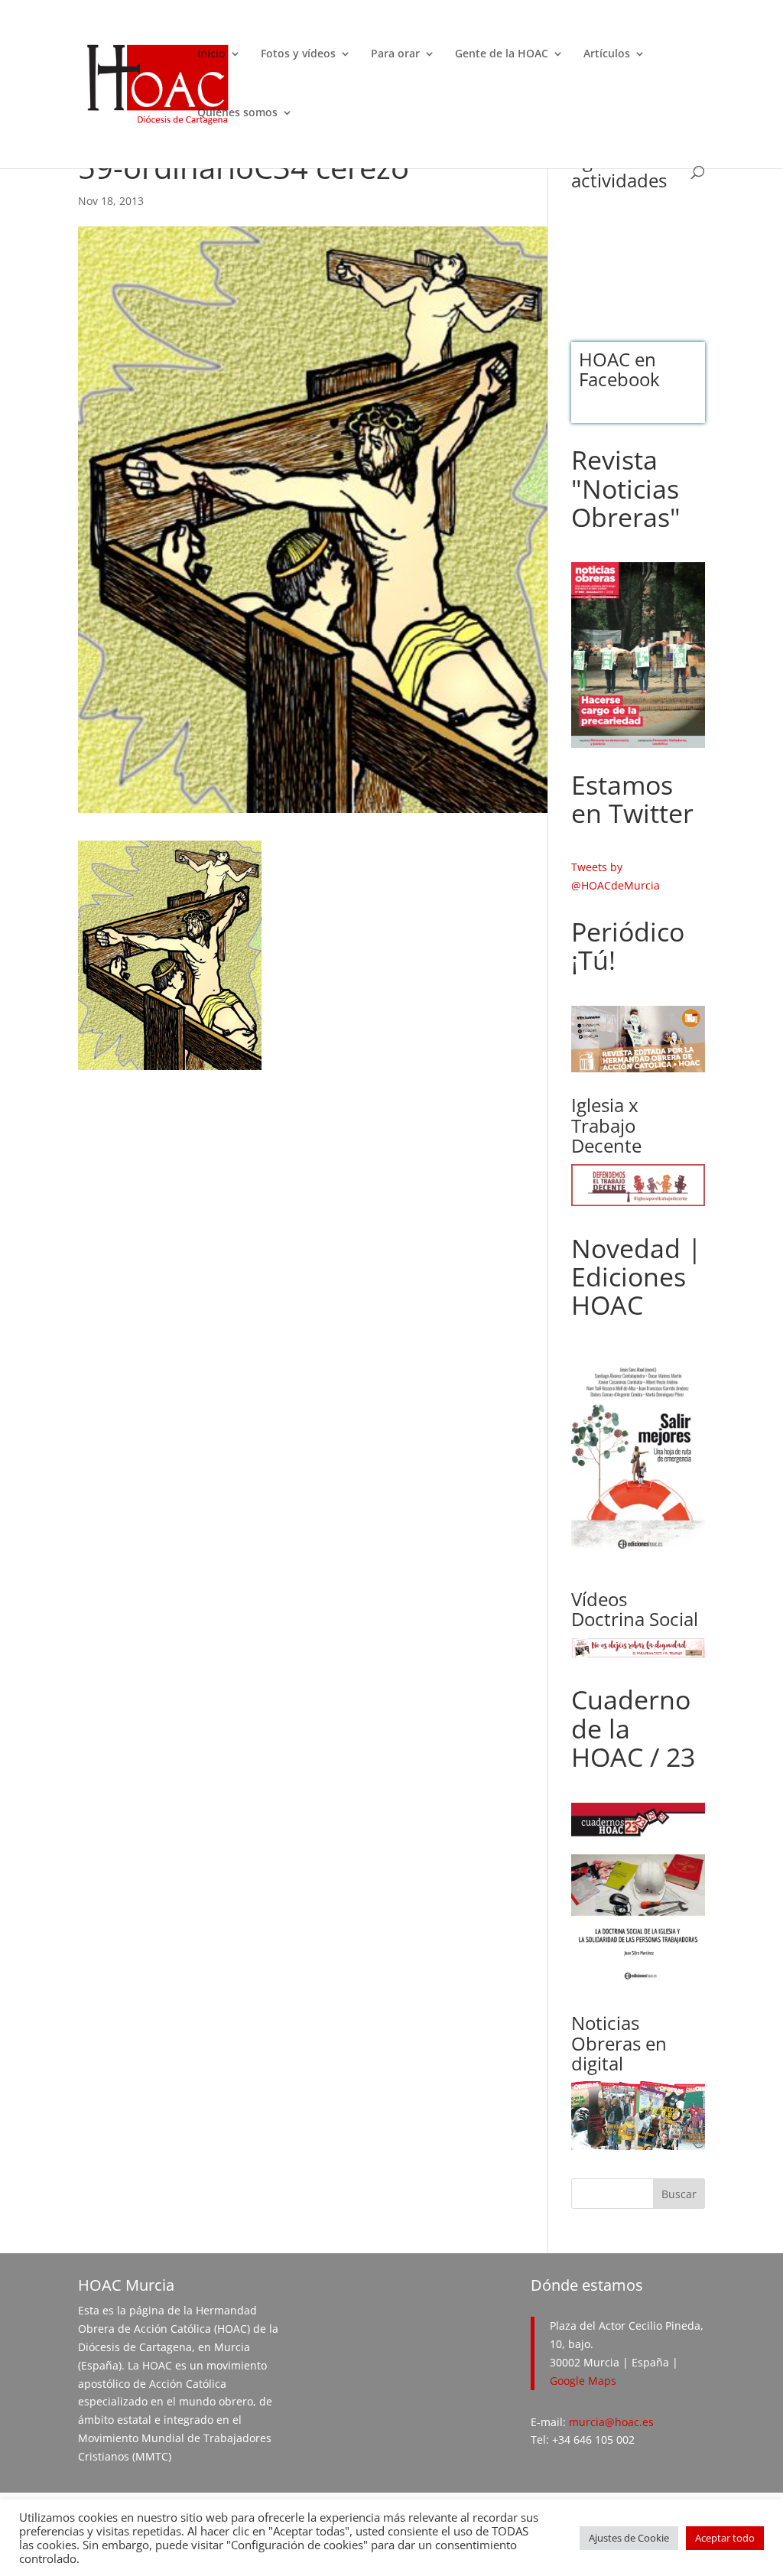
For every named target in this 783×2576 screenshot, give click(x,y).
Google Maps (583, 2381)
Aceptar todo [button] (725, 2538)
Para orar (395, 54)
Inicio (211, 54)
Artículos (607, 54)
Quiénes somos (237, 113)
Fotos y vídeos (298, 54)
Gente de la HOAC (502, 54)
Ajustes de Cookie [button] (629, 2538)
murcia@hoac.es (611, 2422)
